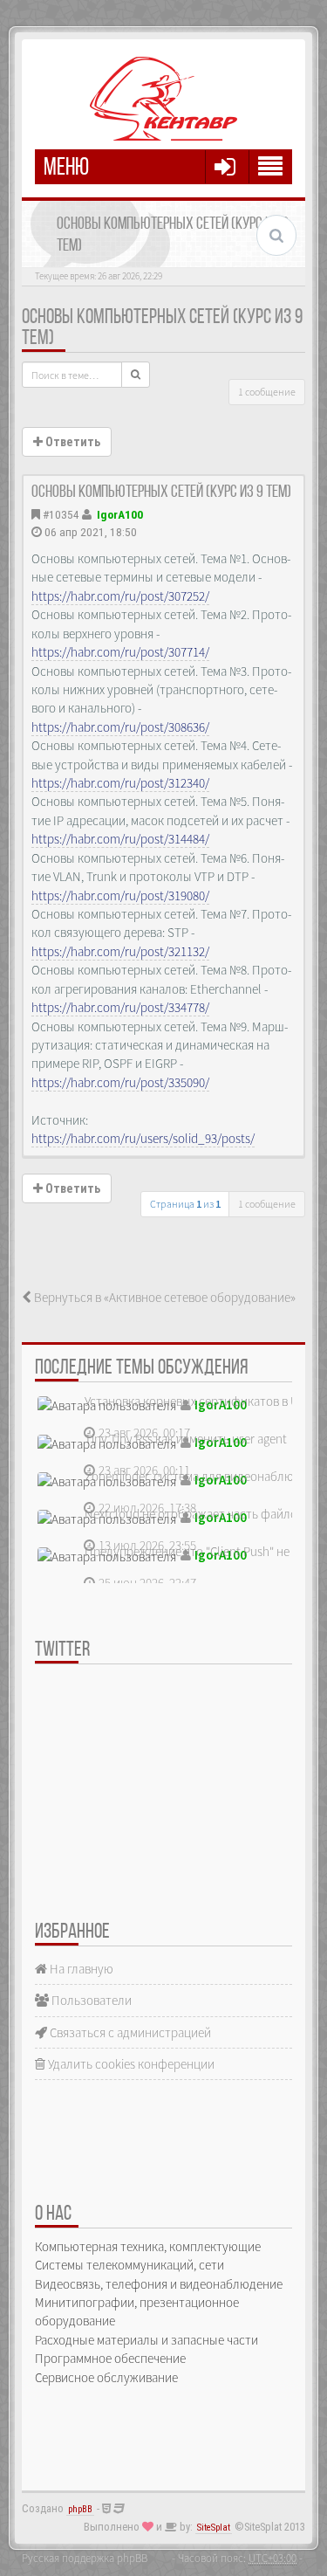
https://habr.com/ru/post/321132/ (120, 951)
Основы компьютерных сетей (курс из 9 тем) (161, 492)
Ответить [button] (72, 442)
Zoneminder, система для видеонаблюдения (206, 1476)
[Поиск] (136, 375)
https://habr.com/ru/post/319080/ (120, 895)
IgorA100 (120, 514)
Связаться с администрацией (129, 2032)
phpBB (80, 2509)
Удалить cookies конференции (130, 2064)
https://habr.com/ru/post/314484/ (120, 839)
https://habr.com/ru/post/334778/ (120, 1007)
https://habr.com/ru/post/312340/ (120, 783)
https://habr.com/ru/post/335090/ (120, 1082)
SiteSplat (214, 2528)
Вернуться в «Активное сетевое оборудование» (163, 1297)
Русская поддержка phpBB (85, 2558)
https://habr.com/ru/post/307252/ (120, 596)
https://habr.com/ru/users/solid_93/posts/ (143, 1138)
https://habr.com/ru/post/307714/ (120, 652)
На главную (80, 1969)
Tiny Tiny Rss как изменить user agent (186, 1439)
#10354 (61, 514)
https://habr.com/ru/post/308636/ (120, 727)
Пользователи (90, 2000)
